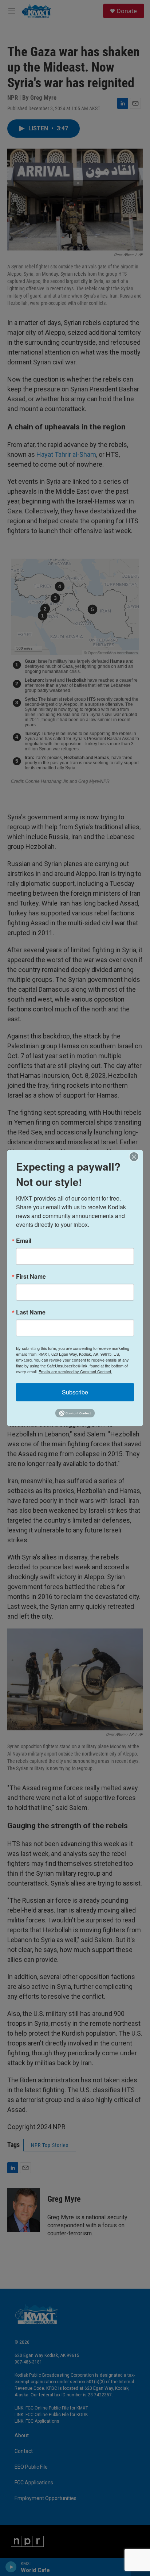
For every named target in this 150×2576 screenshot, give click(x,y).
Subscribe (75, 1392)
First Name (31, 1276)
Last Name (31, 1312)
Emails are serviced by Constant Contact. (75, 1371)
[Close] (136, 1156)
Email (24, 1240)
